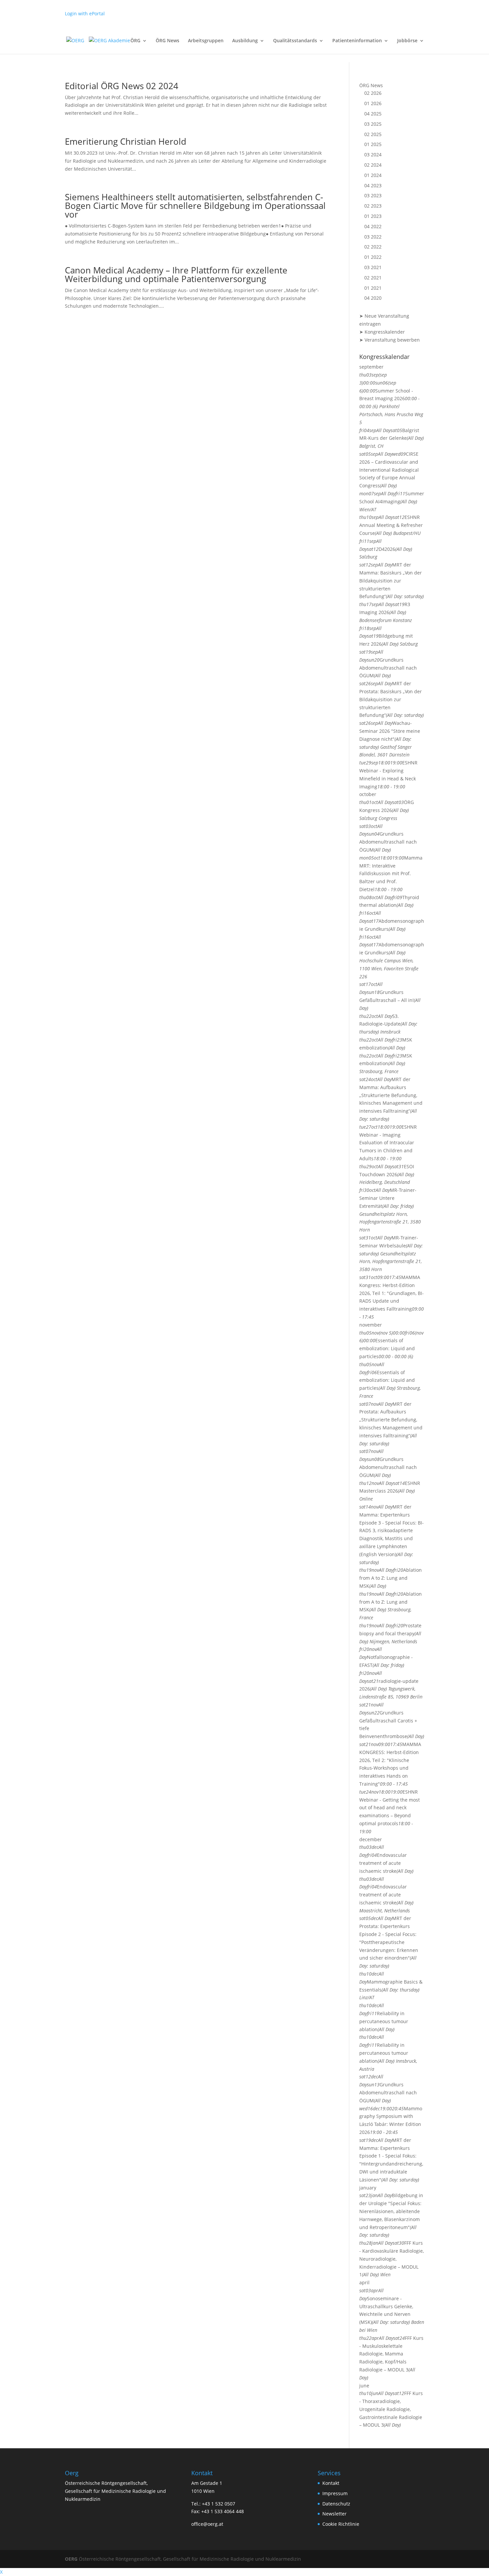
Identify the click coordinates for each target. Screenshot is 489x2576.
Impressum (335, 2493)
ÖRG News (167, 41)
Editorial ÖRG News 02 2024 (122, 86)
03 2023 (373, 195)
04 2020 (373, 298)
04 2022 (373, 226)
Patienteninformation (357, 41)
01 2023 (373, 216)
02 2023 (373, 206)
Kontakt (331, 2483)
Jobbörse (407, 41)
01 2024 (373, 175)
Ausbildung (245, 41)
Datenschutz (336, 2504)
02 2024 (373, 165)
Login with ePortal (85, 13)
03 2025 (373, 124)
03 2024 (373, 155)
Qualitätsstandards (295, 41)
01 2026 (373, 103)
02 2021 (373, 278)
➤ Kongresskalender (382, 332)
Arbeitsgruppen (206, 41)
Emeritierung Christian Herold (126, 141)
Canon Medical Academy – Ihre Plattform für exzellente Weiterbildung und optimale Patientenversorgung (176, 274)
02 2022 (373, 247)
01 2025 (373, 144)
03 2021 (373, 267)
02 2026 (373, 93)
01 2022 (373, 257)
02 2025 (373, 134)
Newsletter (334, 2514)
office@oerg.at (207, 2524)
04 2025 (373, 114)
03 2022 (373, 237)
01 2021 (373, 288)
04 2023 (373, 185)
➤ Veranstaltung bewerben (390, 340)
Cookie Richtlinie (341, 2524)
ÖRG (135, 41)
